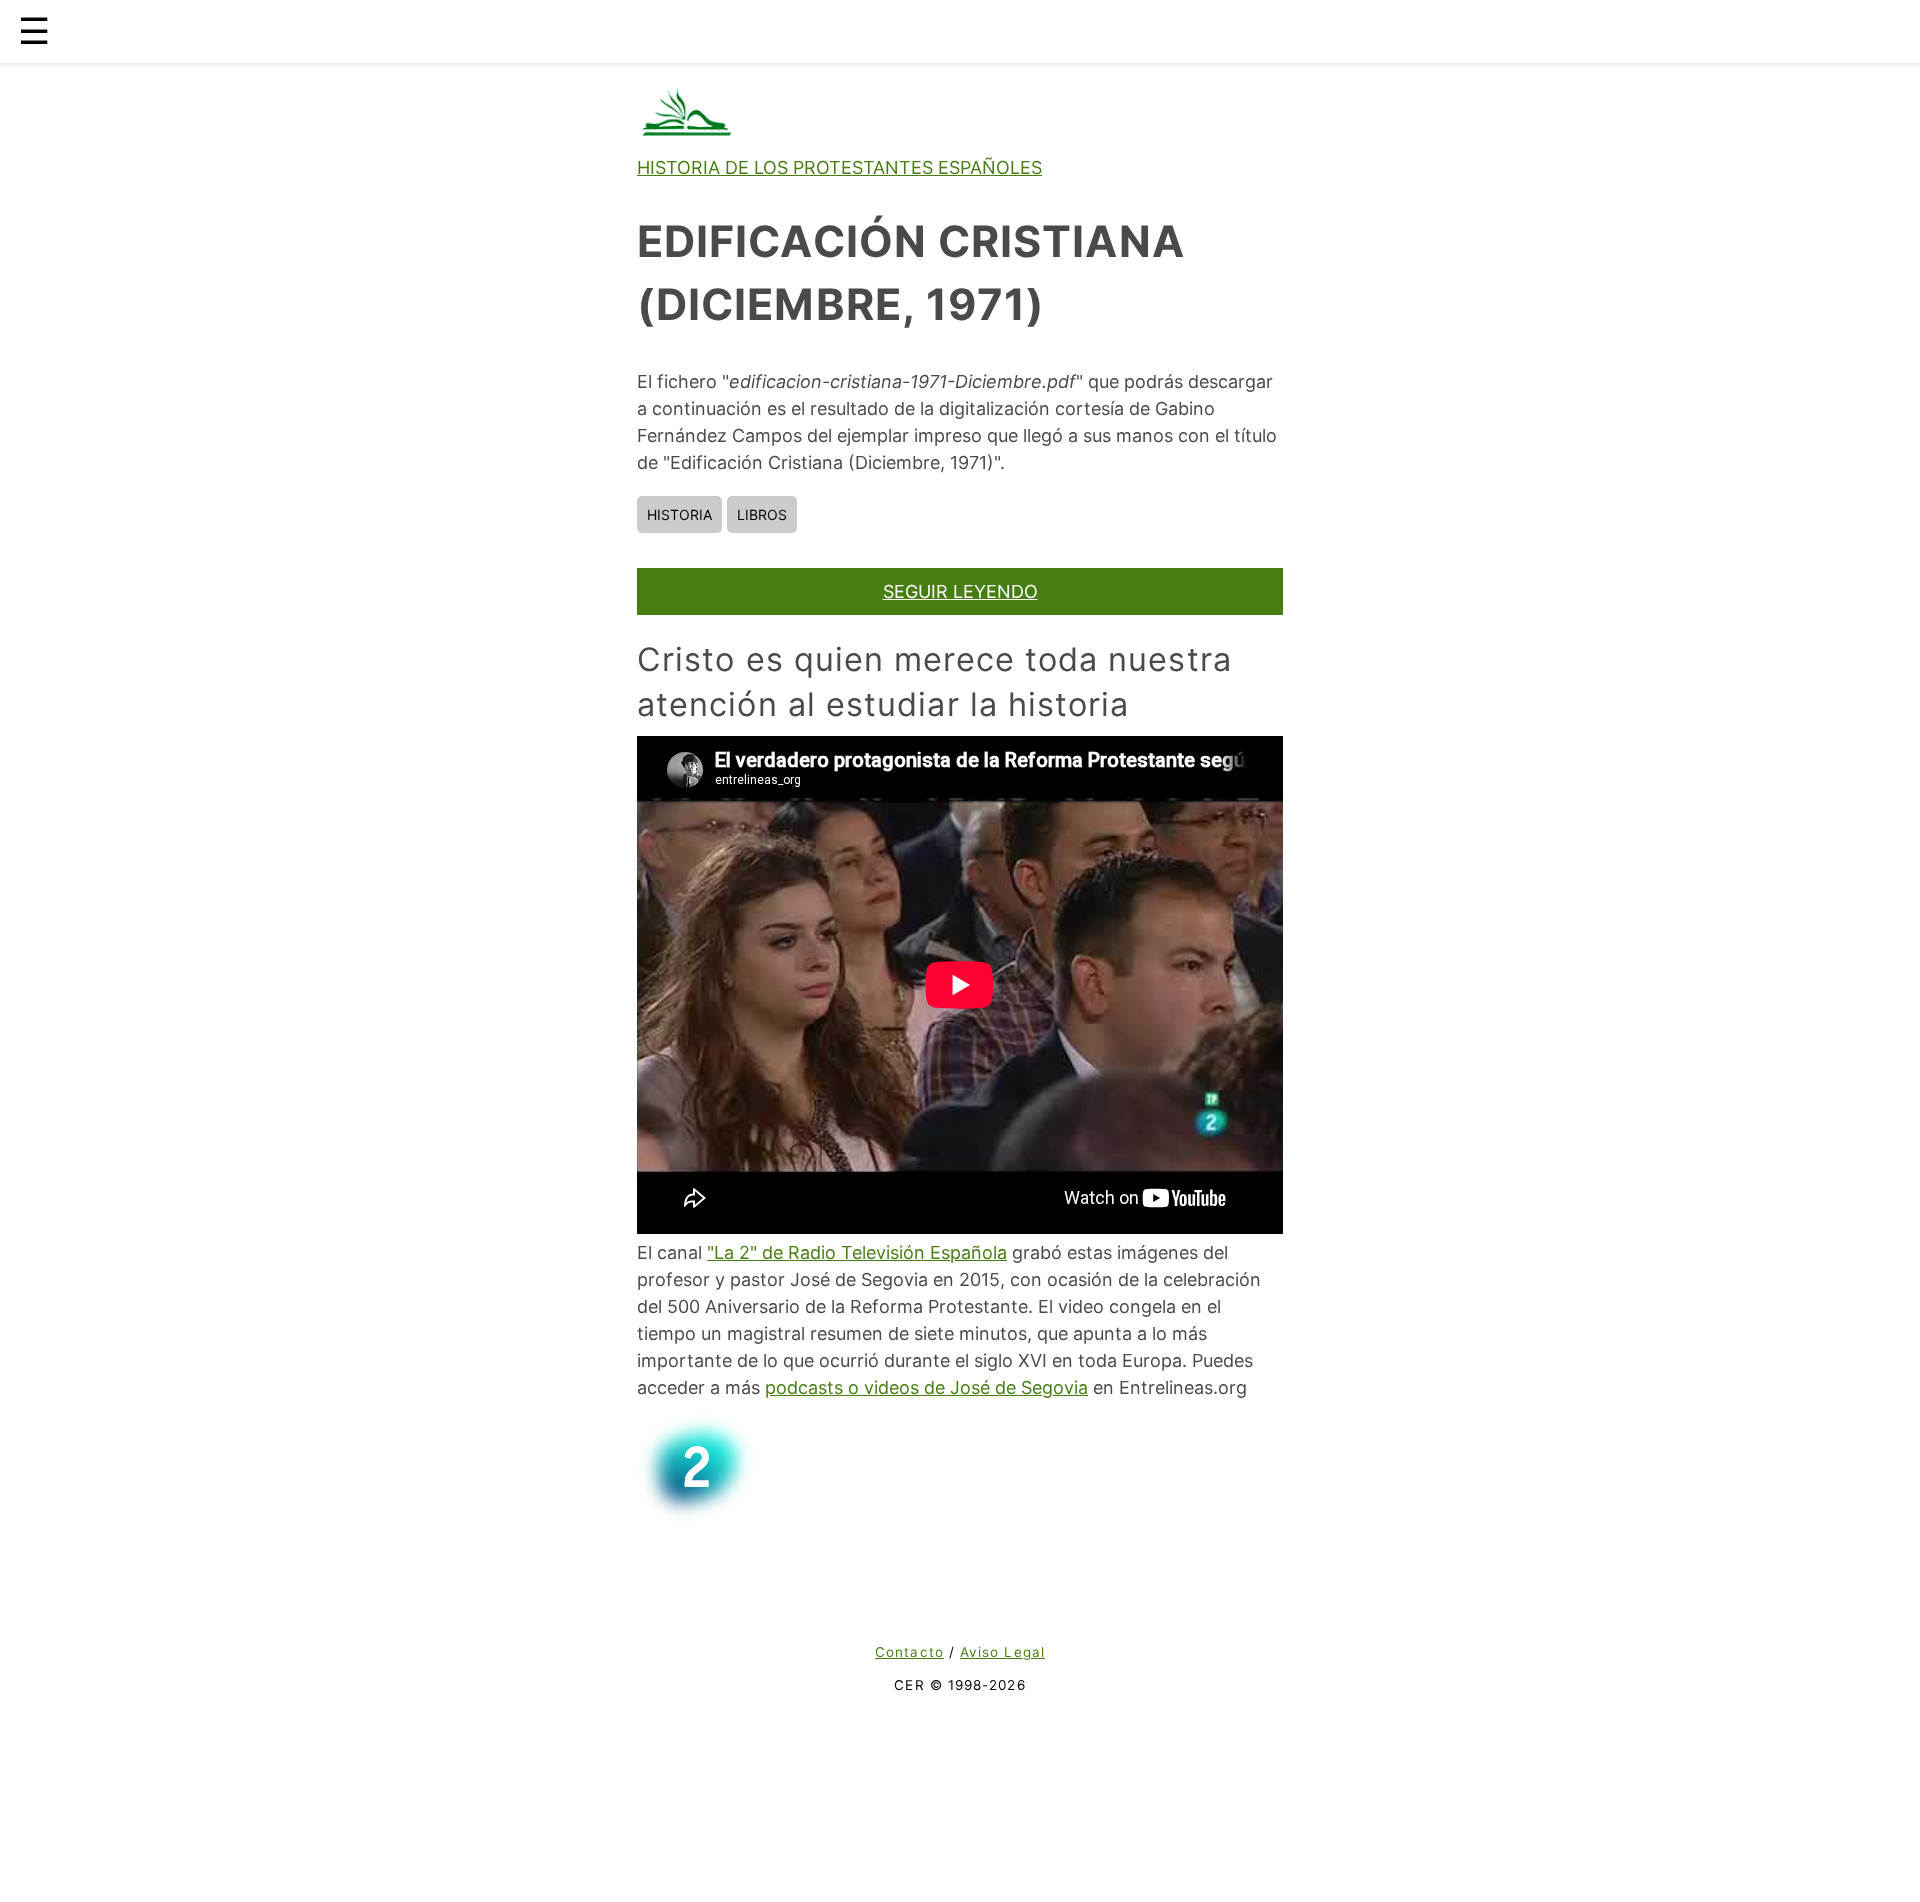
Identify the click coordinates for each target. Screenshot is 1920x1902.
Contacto (909, 1652)
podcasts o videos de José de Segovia (926, 1387)
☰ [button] (34, 31)
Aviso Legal (1002, 1652)
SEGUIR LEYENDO (960, 591)
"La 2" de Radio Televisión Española (857, 1252)
